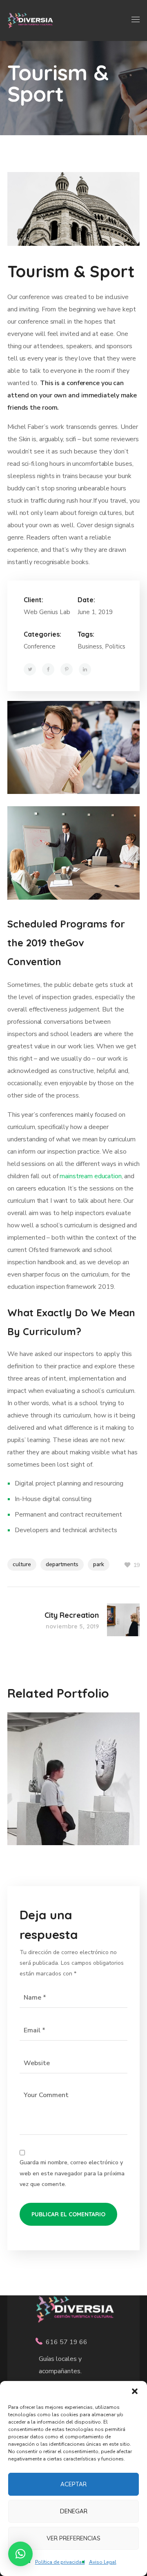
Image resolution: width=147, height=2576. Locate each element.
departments (62, 1564)
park (99, 1564)
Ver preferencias (73, 2538)
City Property (63, 1762)
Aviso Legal (103, 2562)
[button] (135, 2391)
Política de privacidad (60, 2562)
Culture (34, 1778)
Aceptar (73, 2484)
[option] (73, 1785)
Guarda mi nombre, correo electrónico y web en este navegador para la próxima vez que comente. (72, 2173)
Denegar (74, 2511)
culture (22, 1564)
